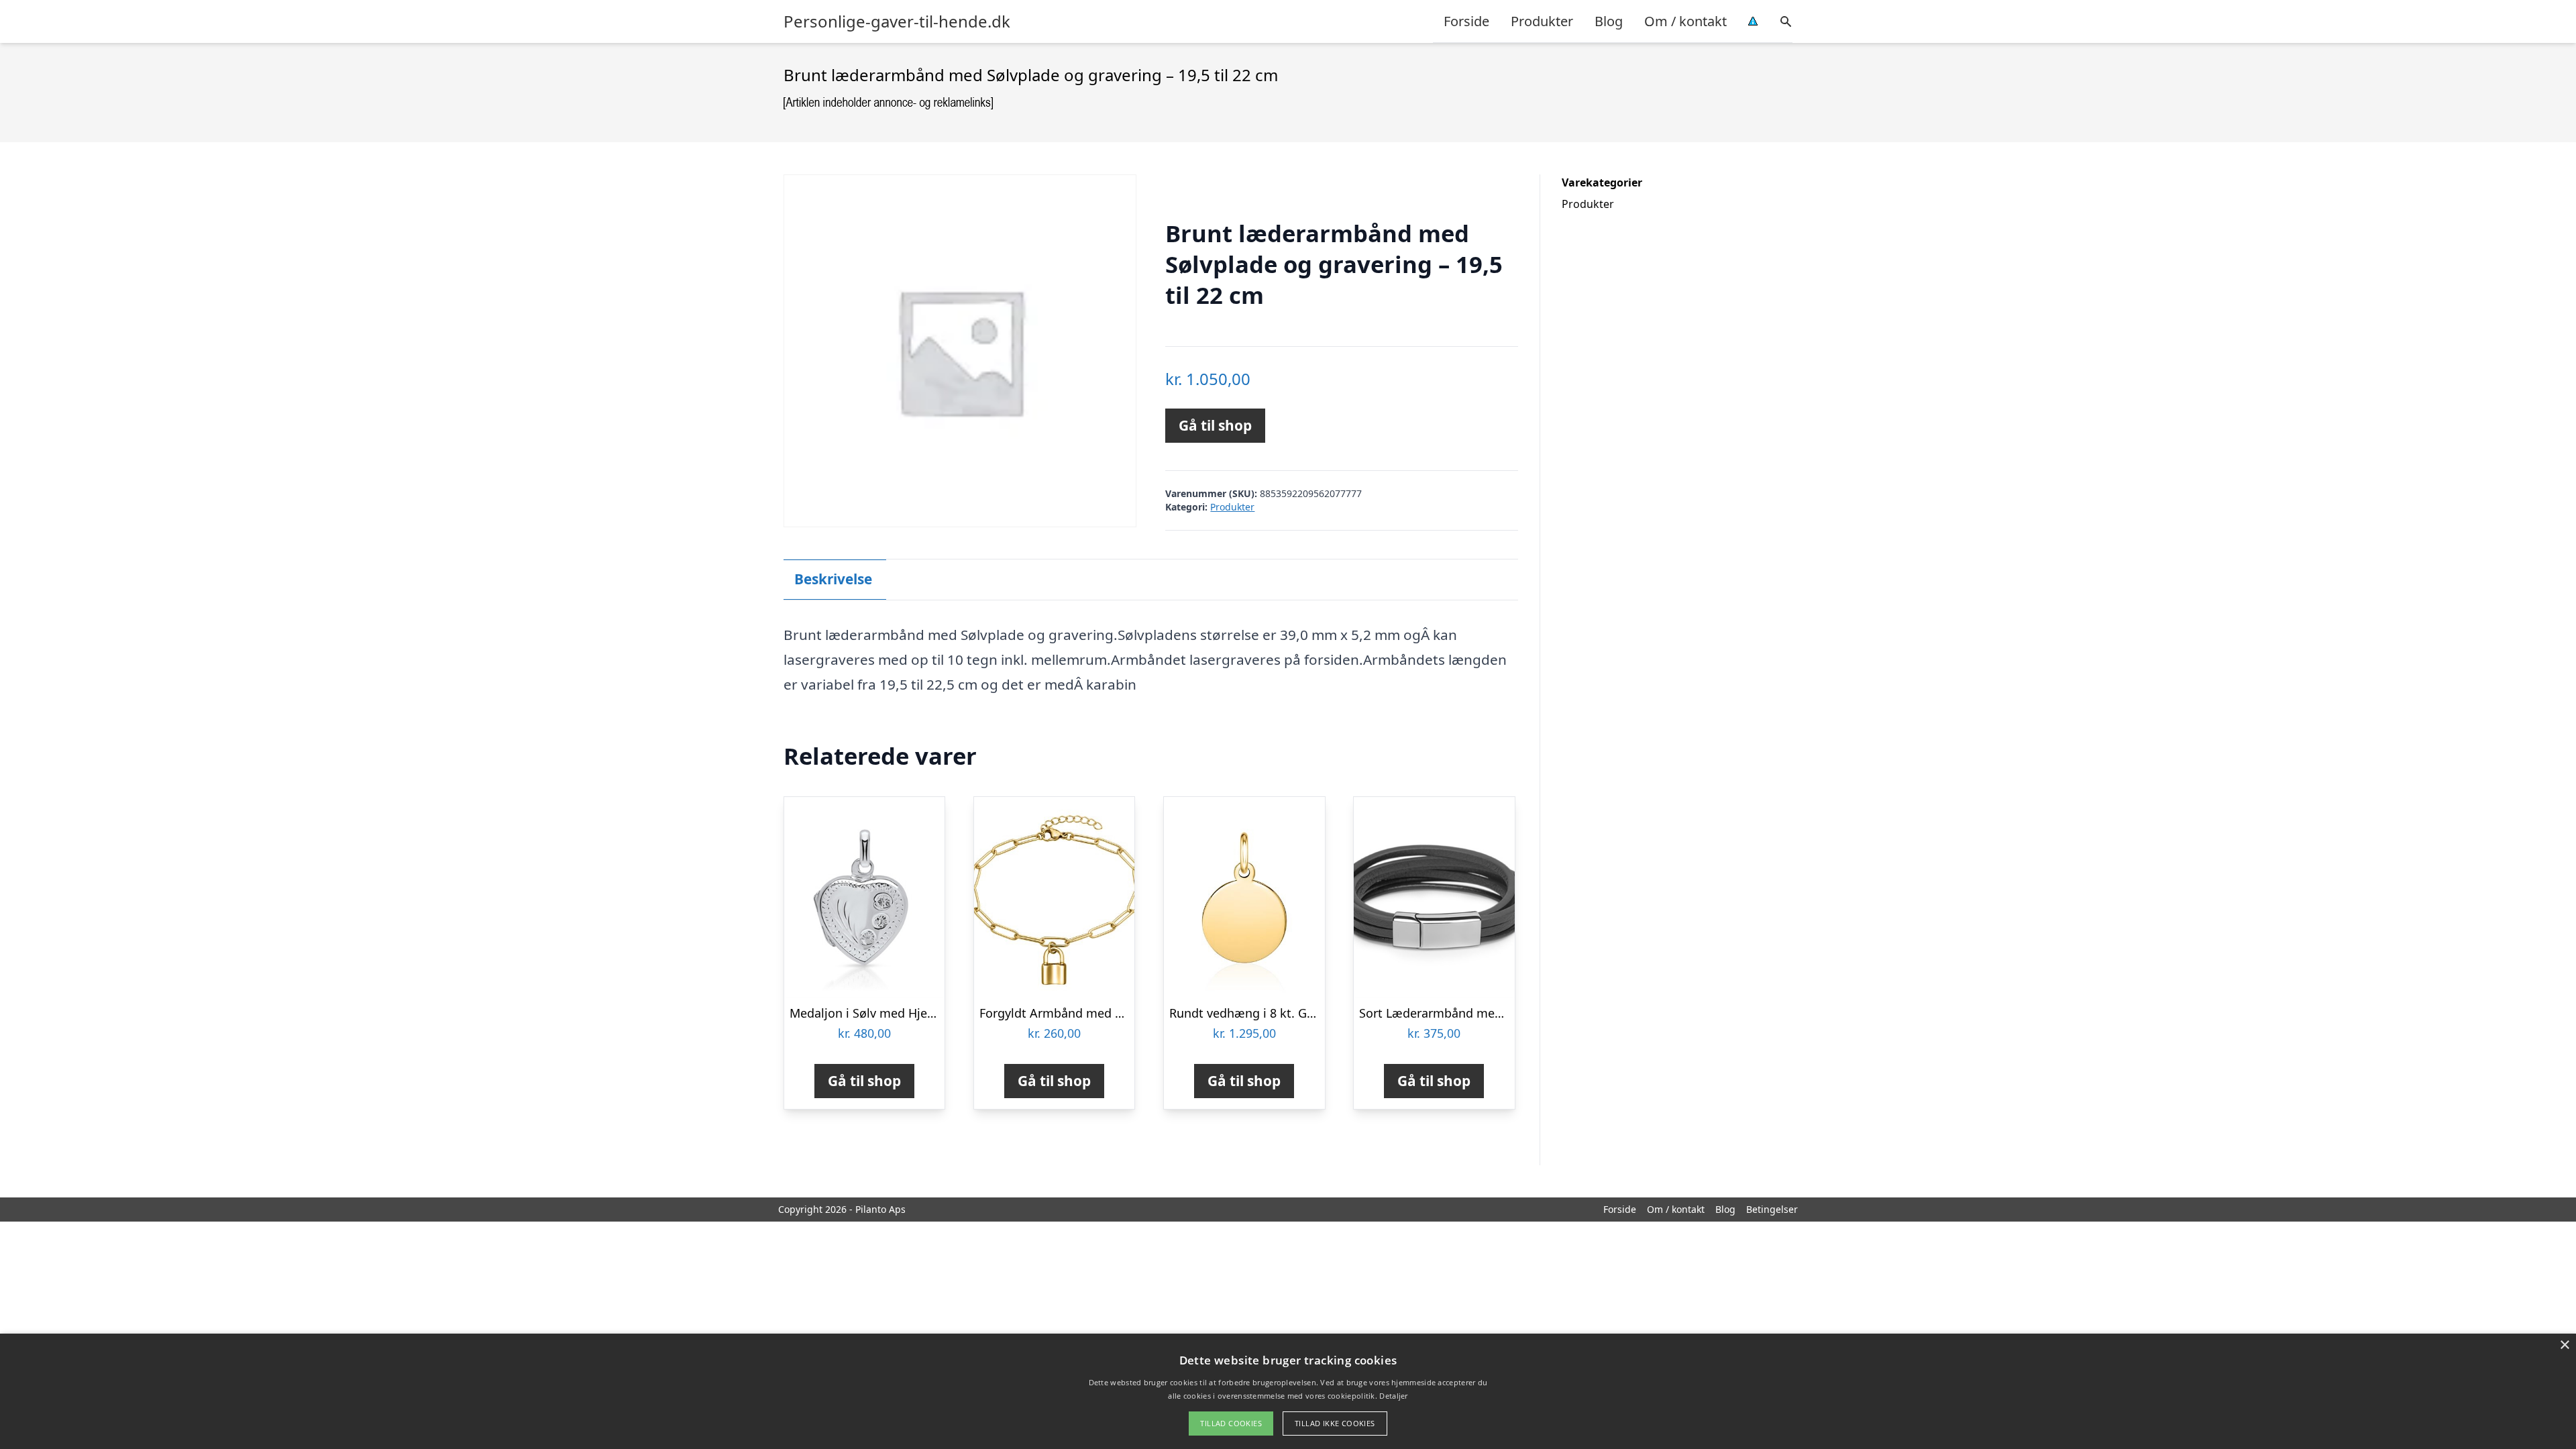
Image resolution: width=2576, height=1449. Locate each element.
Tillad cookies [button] (1231, 1423)
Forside (1466, 21)
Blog (1609, 21)
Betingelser (1772, 1209)
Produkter (1542, 21)
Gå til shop (1215, 425)
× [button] (2564, 1345)
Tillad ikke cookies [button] (1335, 1423)
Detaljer (1393, 1396)
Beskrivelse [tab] (833, 579)
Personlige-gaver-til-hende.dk (897, 21)
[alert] (1288, 1391)
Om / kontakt (1685, 21)
